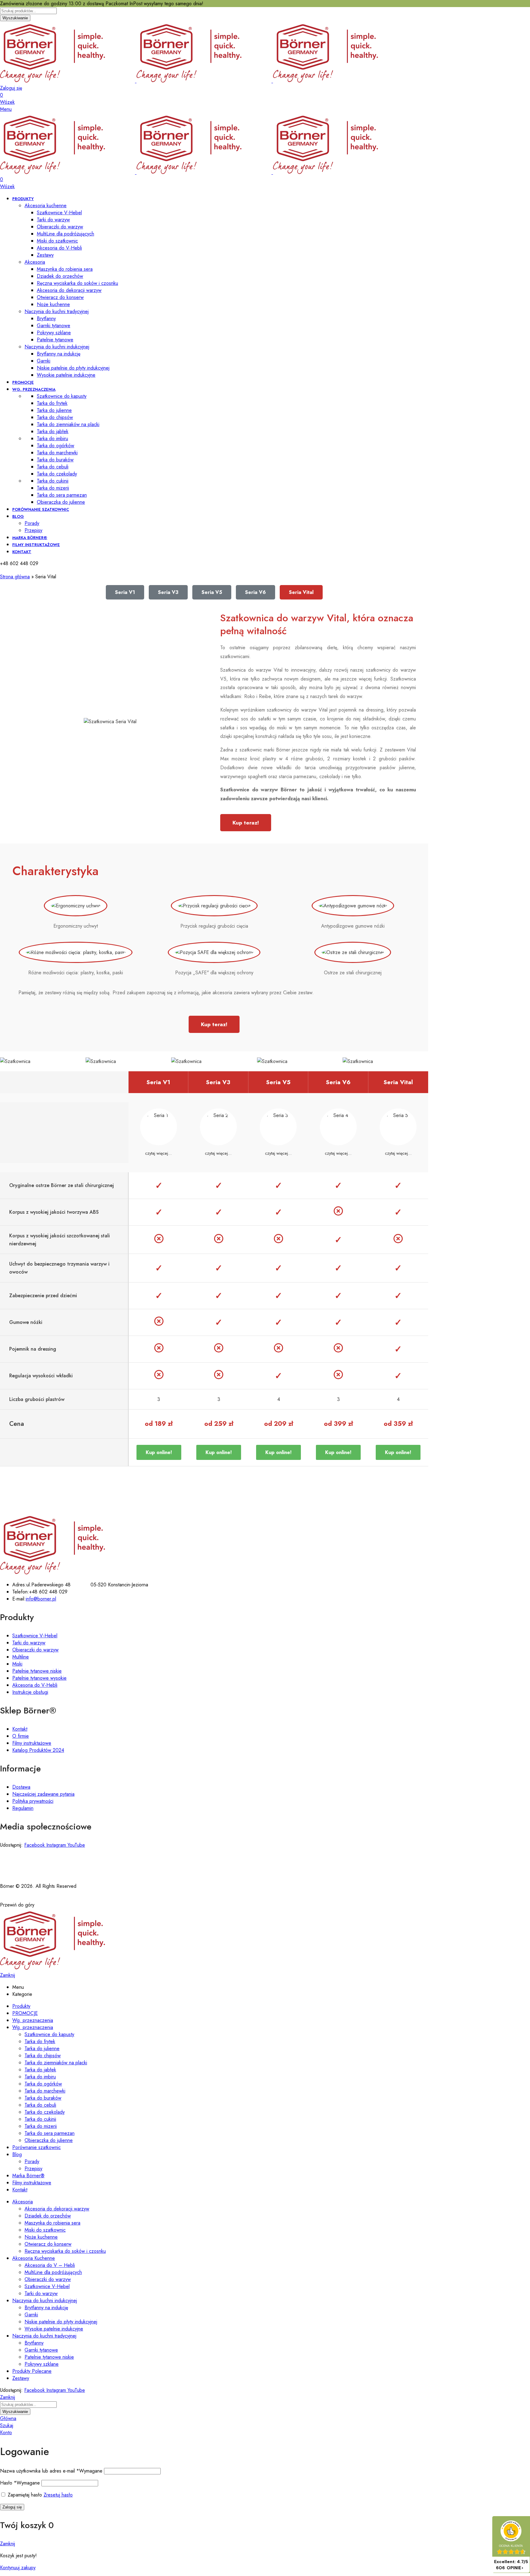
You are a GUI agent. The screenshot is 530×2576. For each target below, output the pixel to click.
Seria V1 (125, 592)
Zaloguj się (12, 2507)
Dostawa (21, 1787)
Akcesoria (35, 262)
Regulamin (23, 1808)
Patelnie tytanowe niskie (37, 1671)
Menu (6, 109)
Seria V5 (212, 592)
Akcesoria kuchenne (46, 206)
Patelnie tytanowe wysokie (39, 1678)
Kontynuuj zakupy (18, 2568)
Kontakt (20, 1729)
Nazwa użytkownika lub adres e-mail (51, 2471)
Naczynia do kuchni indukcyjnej (57, 347)
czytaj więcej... (158, 1153)
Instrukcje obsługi (30, 1692)
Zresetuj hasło (58, 2495)
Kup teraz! (246, 823)
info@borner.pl (41, 1599)
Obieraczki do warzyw (35, 1650)
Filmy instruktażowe (32, 1743)
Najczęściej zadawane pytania (43, 1794)
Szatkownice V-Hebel (35, 1636)
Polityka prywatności (33, 1801)
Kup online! (159, 1452)
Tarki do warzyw (29, 1643)
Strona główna (15, 577)
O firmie (21, 1736)
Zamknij (8, 1975)
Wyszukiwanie (15, 18)
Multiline (21, 1657)
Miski (17, 1664)
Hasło (20, 2483)
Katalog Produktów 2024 (38, 1750)
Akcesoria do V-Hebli (35, 1685)
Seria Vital (301, 592)
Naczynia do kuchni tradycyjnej (57, 311)
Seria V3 (168, 592)
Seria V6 (255, 592)
